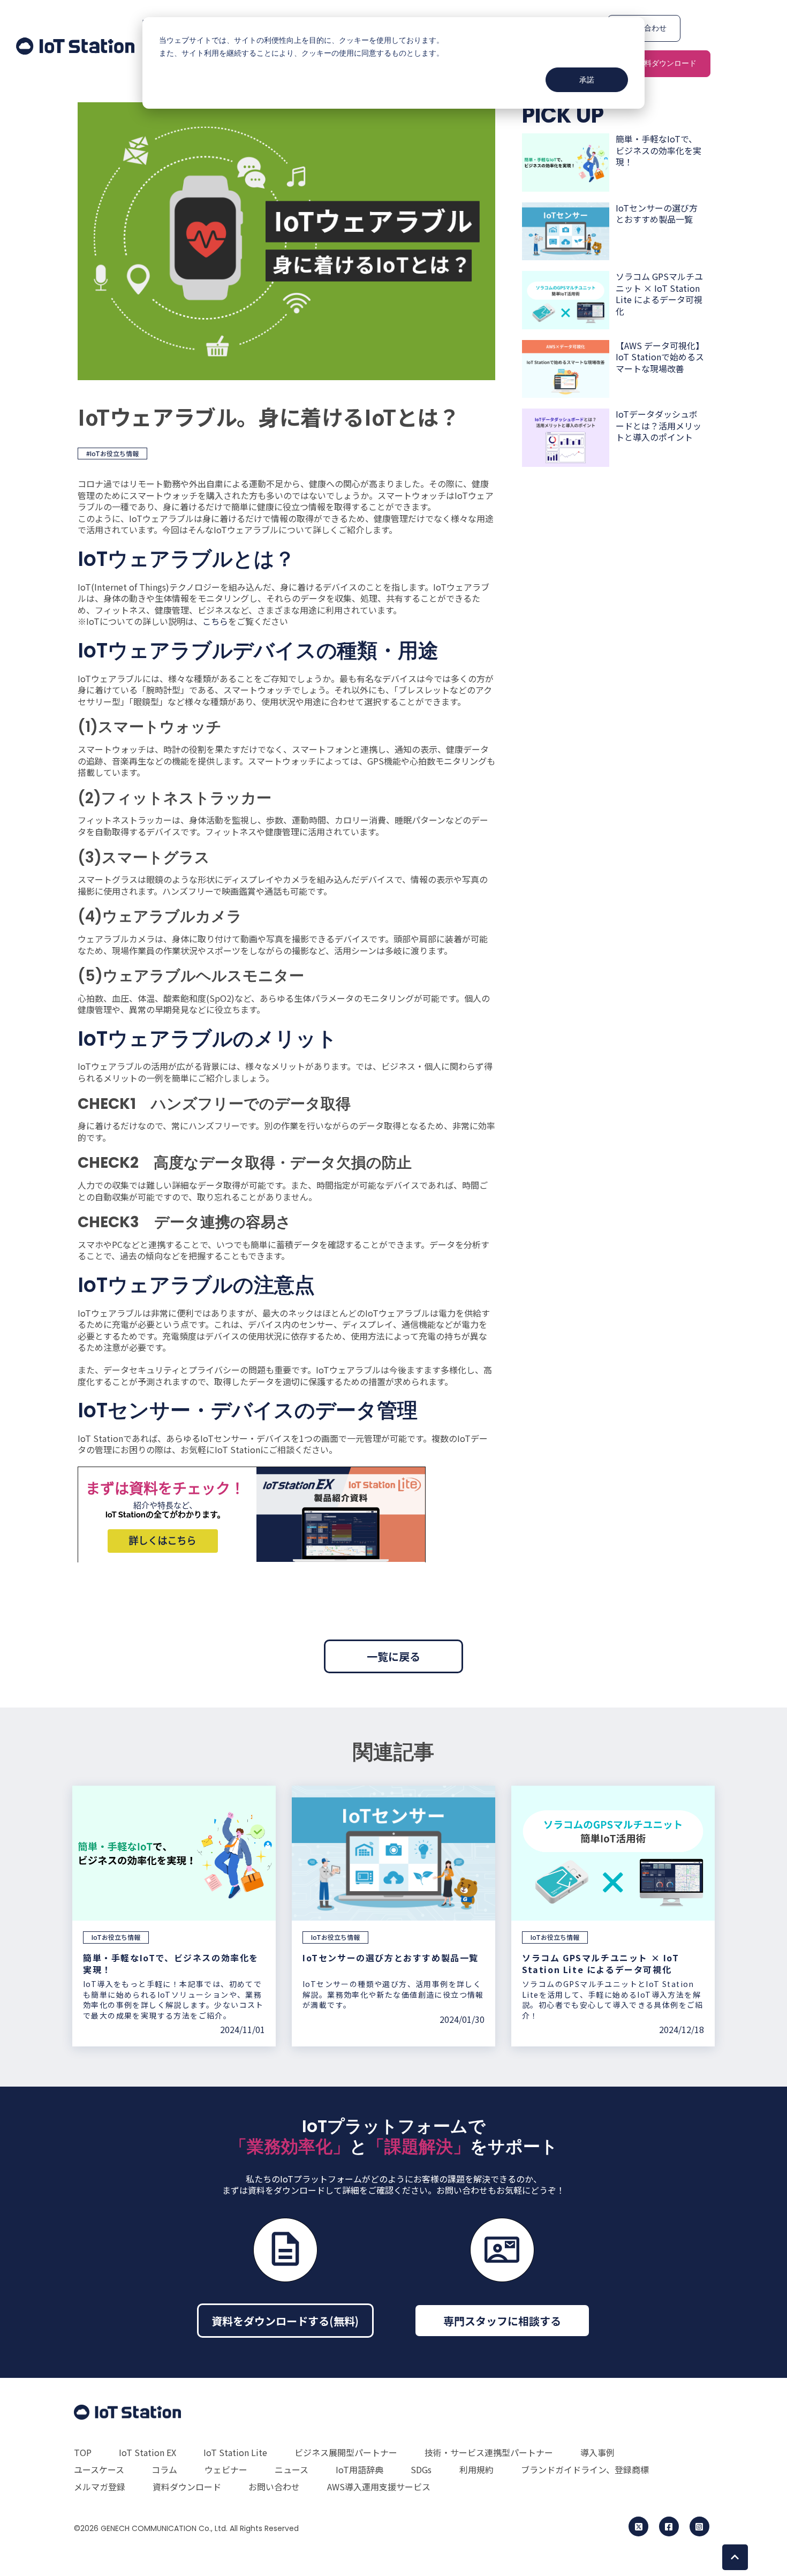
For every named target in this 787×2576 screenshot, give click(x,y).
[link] (75, 44)
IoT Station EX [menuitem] (147, 2452)
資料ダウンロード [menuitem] (187, 2487)
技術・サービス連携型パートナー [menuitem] (489, 2452)
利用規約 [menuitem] (476, 2469)
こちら (215, 621)
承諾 (587, 80)
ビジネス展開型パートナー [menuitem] (346, 2452)
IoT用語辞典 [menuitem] (360, 2469)
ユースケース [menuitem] (99, 2469)
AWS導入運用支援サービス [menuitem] (379, 2487)
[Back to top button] (735, 2557)
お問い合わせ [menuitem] (274, 2487)
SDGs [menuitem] (421, 2469)
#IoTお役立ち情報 (112, 453)
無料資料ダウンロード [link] (659, 63)
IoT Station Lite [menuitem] (235, 2452)
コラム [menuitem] (164, 2469)
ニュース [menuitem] (292, 2469)
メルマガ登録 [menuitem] (100, 2487)
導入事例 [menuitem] (597, 2452)
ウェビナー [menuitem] (226, 2469)
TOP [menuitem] (83, 2452)
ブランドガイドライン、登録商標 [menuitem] (585, 2469)
